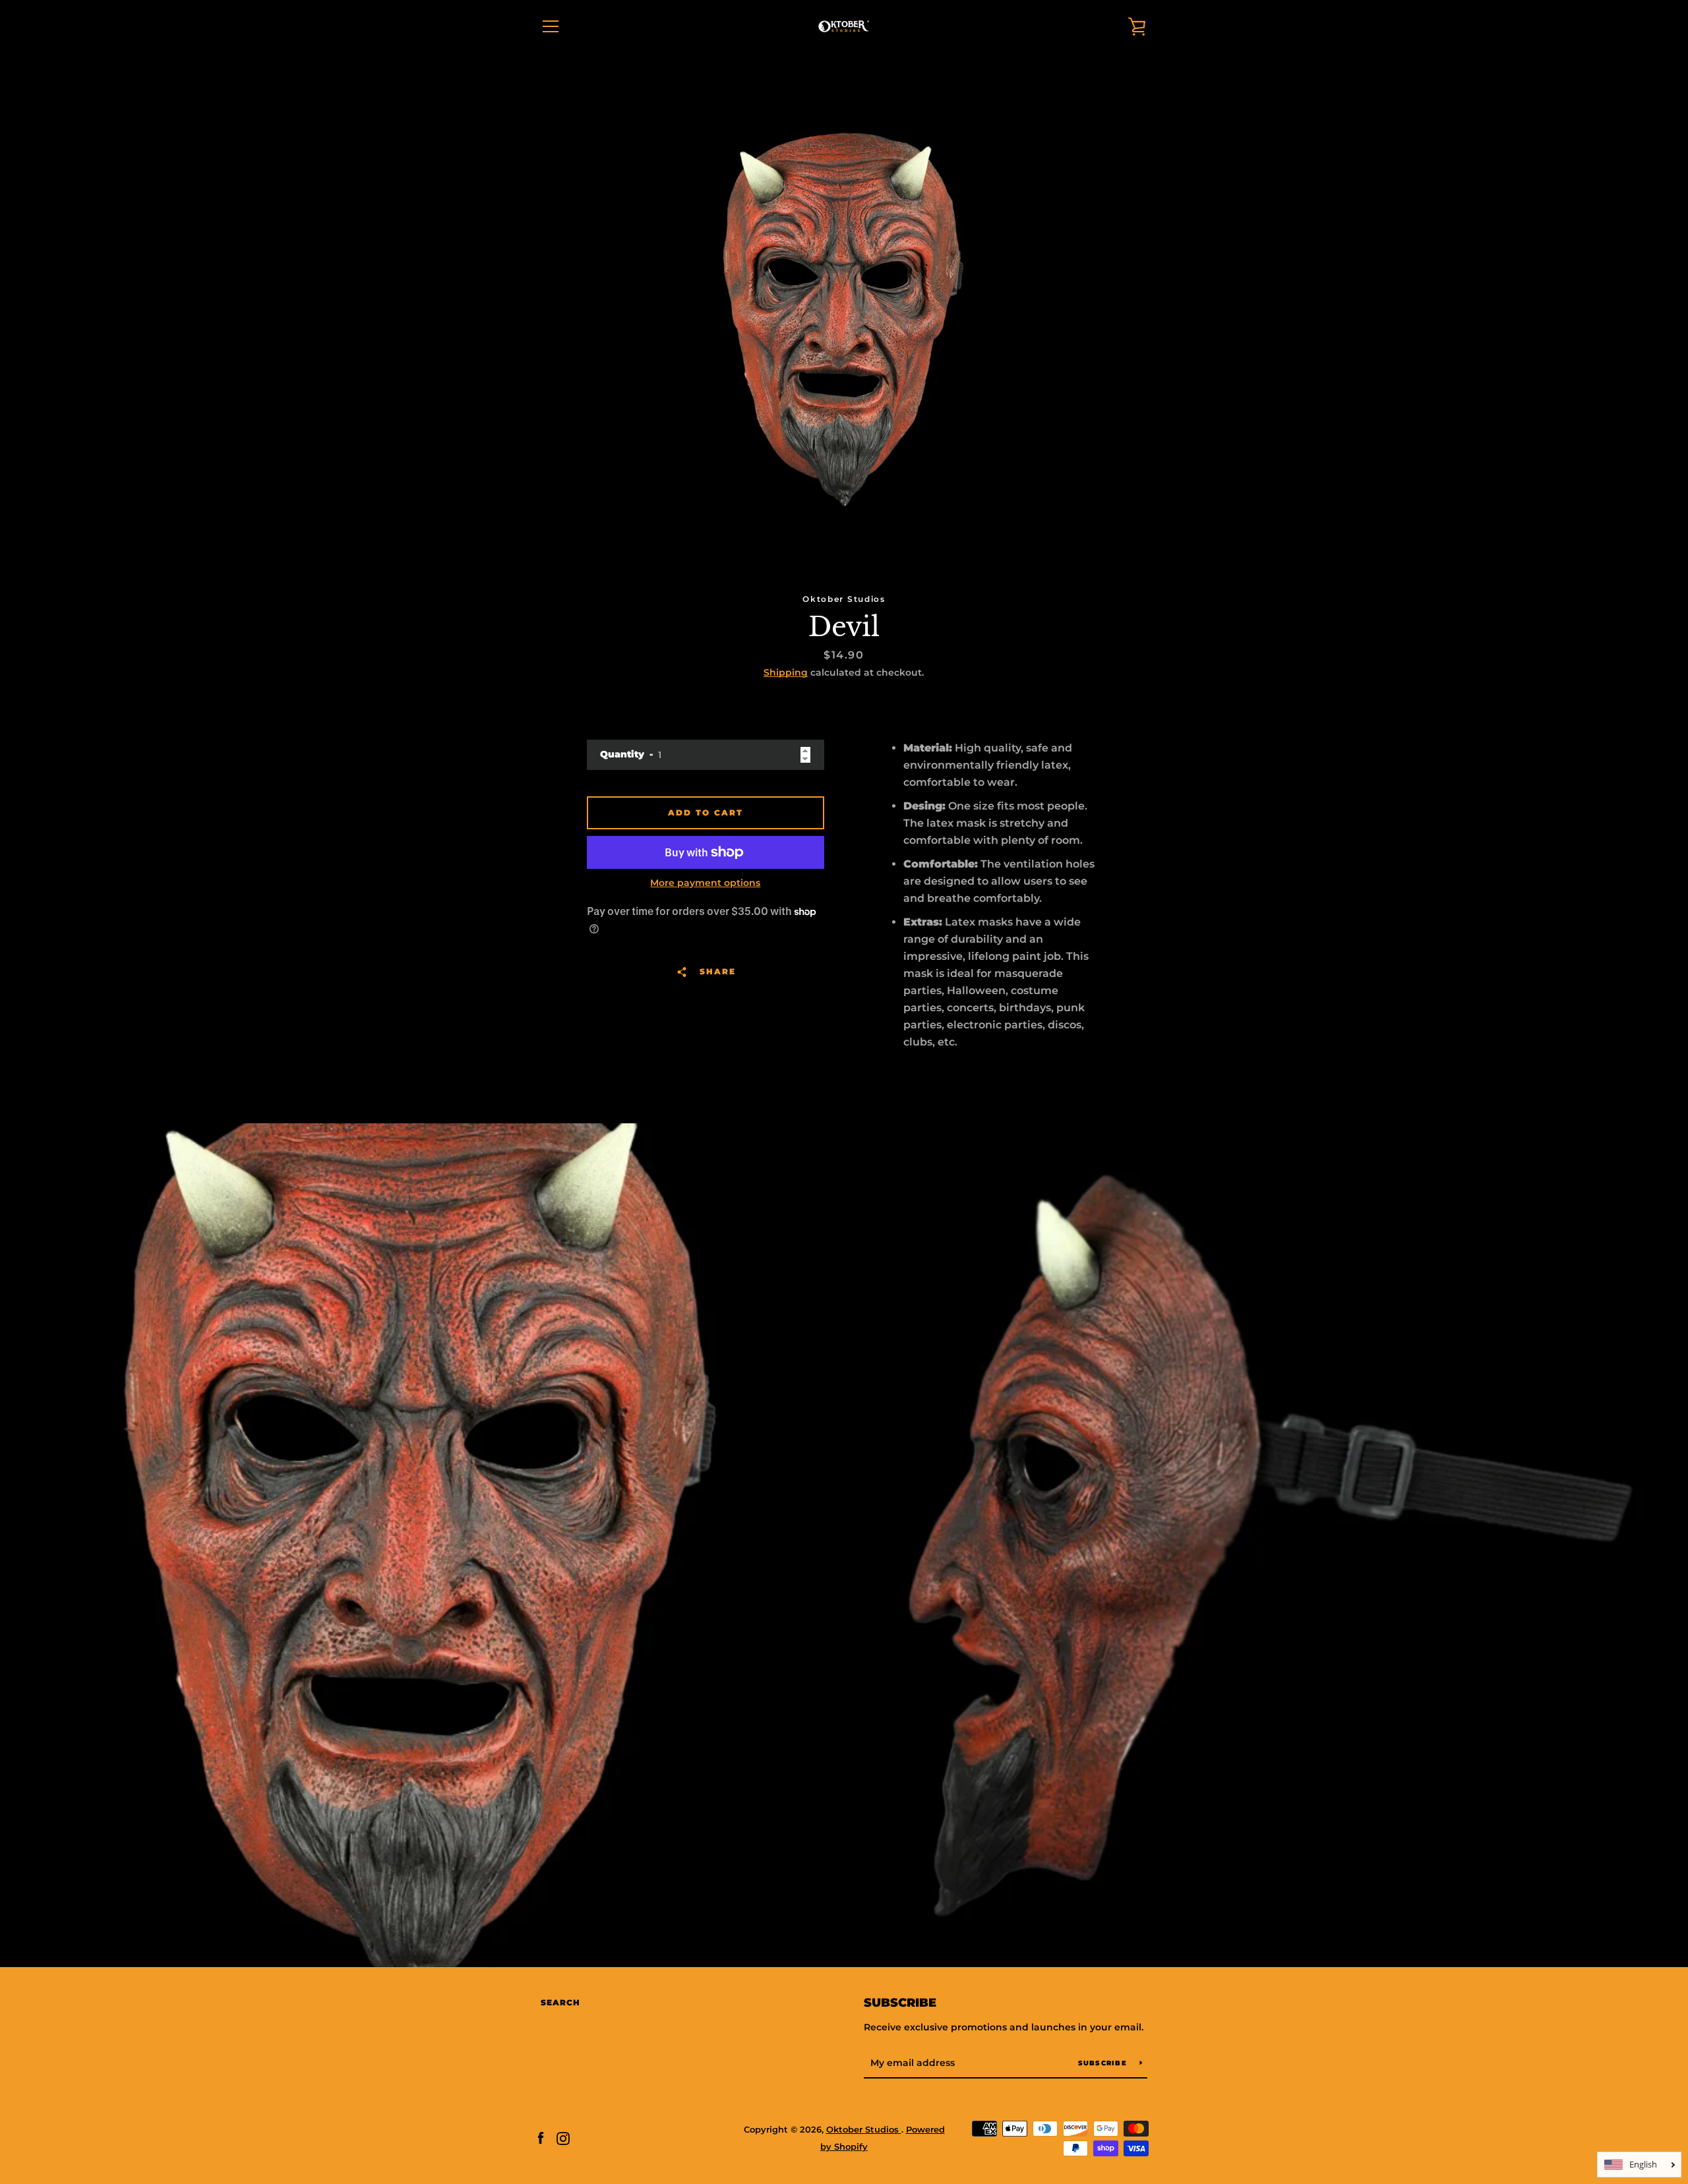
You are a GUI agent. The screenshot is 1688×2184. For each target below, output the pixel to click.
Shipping (786, 672)
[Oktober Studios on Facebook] (541, 2138)
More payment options (705, 883)
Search (560, 2002)
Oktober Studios (864, 2130)
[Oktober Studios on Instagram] (563, 2138)
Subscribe (900, 2003)
